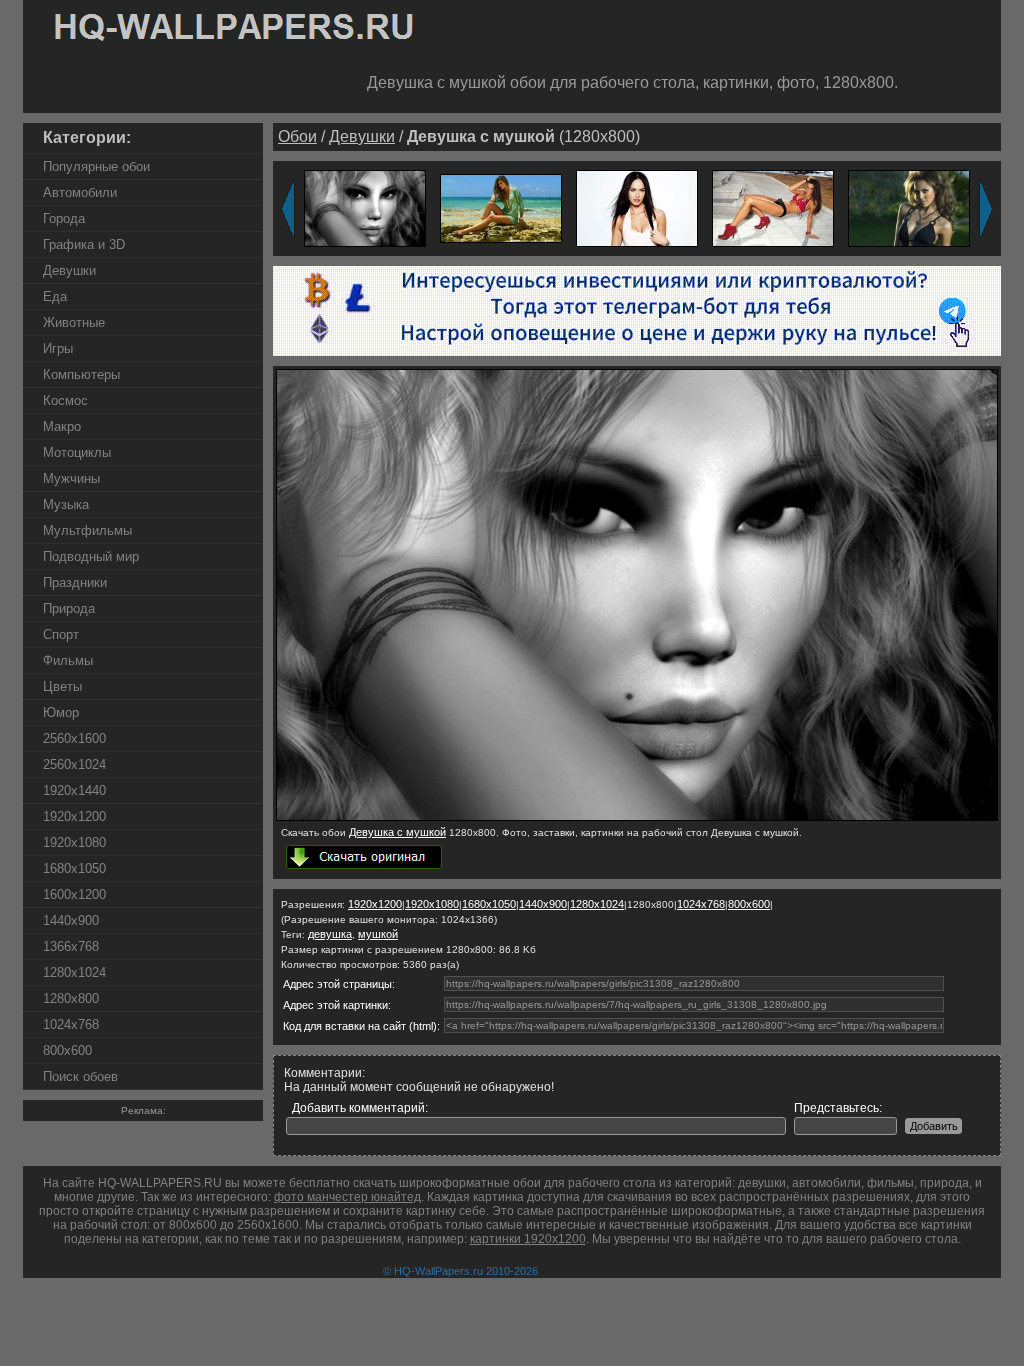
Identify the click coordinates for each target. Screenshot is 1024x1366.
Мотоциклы (77, 452)
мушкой (378, 934)
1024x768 (71, 1024)
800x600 (67, 1050)
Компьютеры (81, 374)
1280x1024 (74, 972)
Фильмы (68, 660)
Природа (69, 608)
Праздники (75, 582)
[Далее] (986, 209)
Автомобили (80, 192)
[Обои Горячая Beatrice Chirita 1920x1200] (773, 207)
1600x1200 (74, 894)
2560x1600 (74, 738)
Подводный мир (91, 556)
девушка (330, 934)
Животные (74, 322)
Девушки (69, 270)
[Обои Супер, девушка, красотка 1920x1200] (637, 207)
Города (64, 218)
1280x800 (71, 998)
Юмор (61, 712)
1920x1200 (74, 816)
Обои (297, 136)
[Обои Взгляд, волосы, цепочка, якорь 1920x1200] (909, 207)
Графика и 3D (84, 244)
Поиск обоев (80, 1076)
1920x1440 (74, 790)
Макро (62, 426)
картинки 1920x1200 (528, 1239)
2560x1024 (74, 764)
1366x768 (71, 946)
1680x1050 (74, 868)
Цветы (62, 686)
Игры (58, 348)
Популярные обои (96, 166)
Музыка (66, 504)
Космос (65, 400)
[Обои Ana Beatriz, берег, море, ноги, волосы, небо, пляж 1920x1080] (501, 207)
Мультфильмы (87, 530)
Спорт (61, 634)
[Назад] (288, 209)
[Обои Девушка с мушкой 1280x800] (637, 817)
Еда (55, 296)
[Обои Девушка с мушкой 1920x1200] (365, 207)
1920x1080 (74, 842)
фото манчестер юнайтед (347, 1197)
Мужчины (71, 478)
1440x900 (71, 920)
